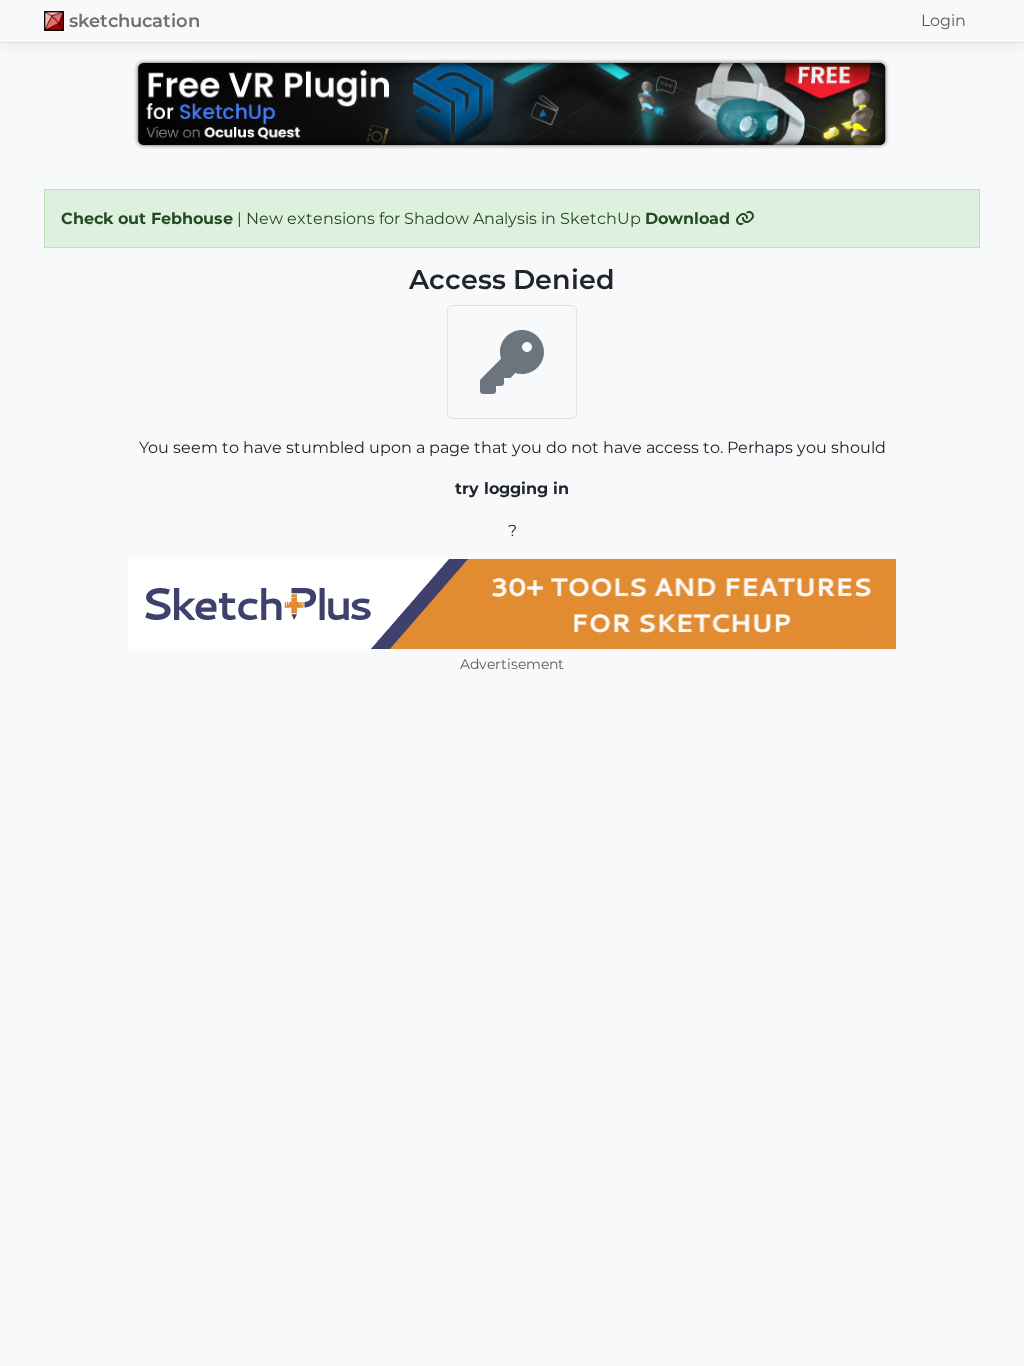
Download (690, 218)
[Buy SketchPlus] (512, 604)
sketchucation (134, 20)
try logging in (512, 488)
